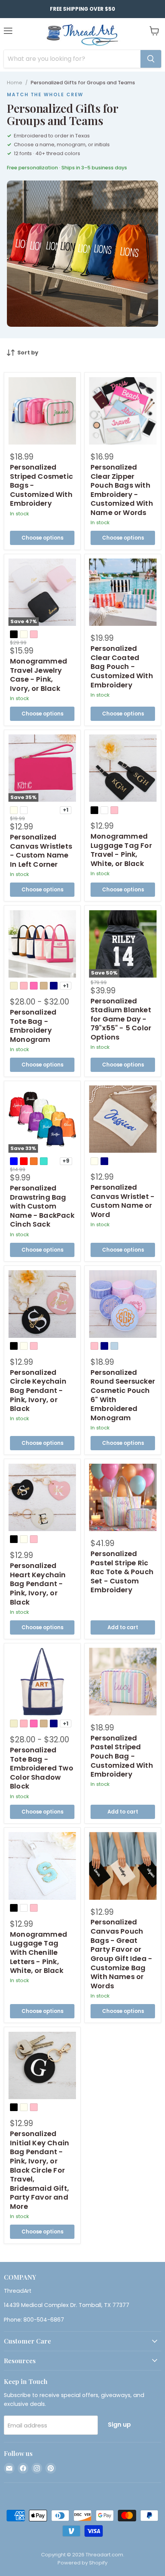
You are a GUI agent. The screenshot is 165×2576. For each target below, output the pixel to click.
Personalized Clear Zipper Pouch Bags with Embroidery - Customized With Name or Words (122, 490)
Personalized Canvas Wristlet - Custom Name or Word (123, 1201)
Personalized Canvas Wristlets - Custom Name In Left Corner (41, 851)
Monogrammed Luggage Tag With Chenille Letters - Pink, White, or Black (39, 1952)
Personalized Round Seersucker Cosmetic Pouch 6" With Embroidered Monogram (123, 1395)
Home (15, 83)
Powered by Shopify (82, 2563)
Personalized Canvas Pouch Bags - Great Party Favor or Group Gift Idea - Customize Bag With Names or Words (121, 1954)
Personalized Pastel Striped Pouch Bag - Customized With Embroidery (122, 1756)
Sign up (119, 2425)
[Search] (151, 59)
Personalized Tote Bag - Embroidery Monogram (33, 1026)
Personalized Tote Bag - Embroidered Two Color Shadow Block (42, 1768)
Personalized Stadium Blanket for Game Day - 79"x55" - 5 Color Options (121, 1019)
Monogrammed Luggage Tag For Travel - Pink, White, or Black (121, 850)
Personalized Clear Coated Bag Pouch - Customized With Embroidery (122, 667)
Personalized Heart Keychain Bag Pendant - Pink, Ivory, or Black (38, 1584)
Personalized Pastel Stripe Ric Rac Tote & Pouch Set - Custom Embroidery (122, 1572)
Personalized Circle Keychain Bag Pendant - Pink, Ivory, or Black (38, 1391)
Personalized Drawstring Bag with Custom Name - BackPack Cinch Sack (42, 1206)
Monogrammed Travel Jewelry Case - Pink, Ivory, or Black (39, 675)
